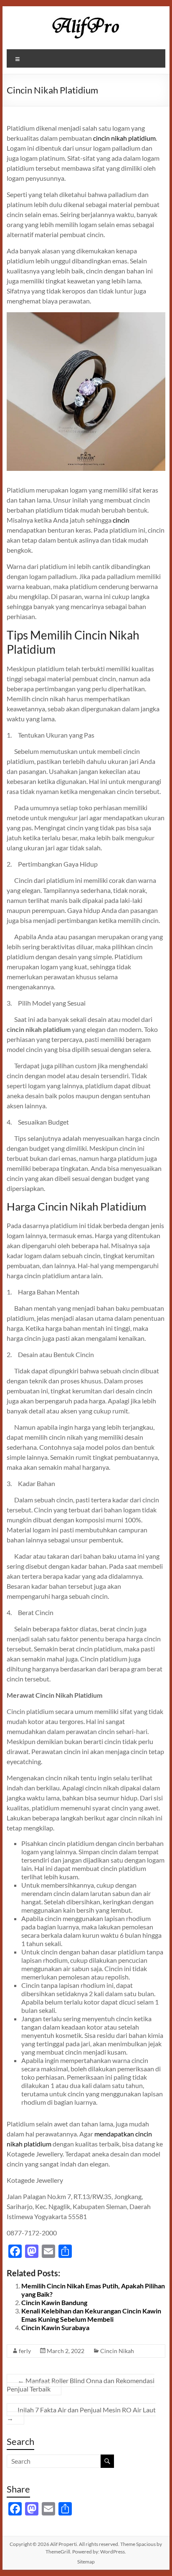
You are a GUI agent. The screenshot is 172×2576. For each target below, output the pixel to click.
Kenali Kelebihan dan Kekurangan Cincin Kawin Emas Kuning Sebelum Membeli (91, 2315)
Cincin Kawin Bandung (54, 2302)
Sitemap (86, 2562)
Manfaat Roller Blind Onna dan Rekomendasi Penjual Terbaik (81, 2385)
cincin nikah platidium (124, 138)
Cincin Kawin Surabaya (55, 2327)
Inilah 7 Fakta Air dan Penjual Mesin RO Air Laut (81, 2414)
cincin (120, 520)
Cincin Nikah (117, 2351)
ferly (25, 2351)
